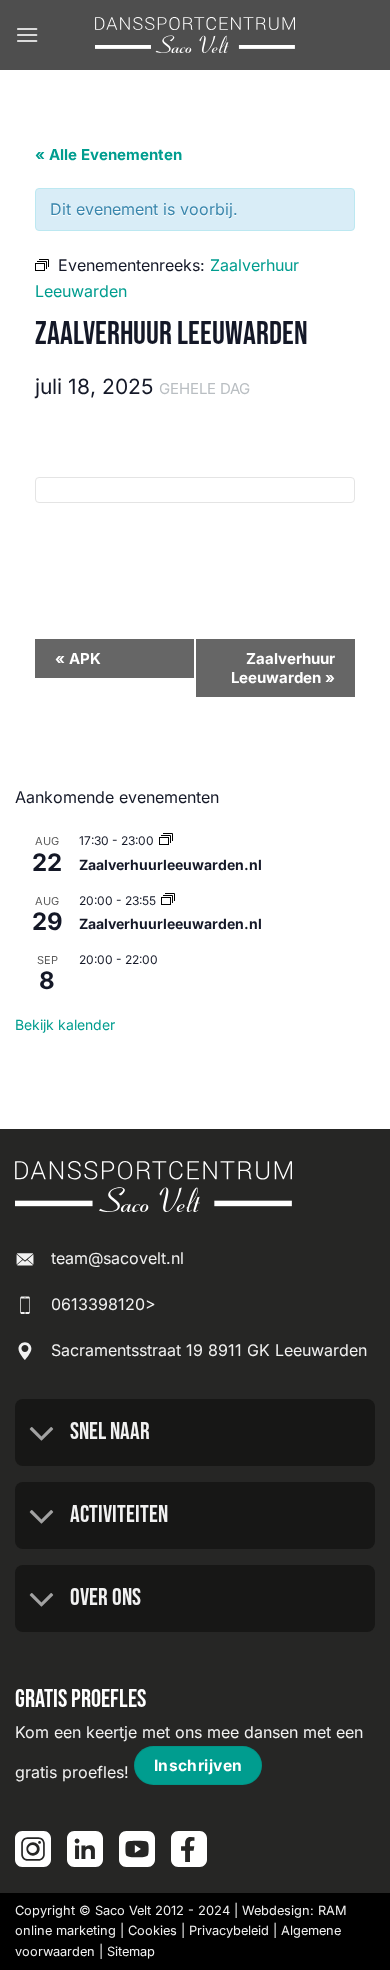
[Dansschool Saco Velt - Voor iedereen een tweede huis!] (195, 35)
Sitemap (131, 1951)
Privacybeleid (229, 1930)
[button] (27, 34)
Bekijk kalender (65, 1024)
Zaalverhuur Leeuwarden (283, 668)
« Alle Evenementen (108, 154)
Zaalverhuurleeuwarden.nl (170, 864)
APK (78, 658)
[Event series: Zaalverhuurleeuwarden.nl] (166, 840)
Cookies (152, 1930)
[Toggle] (42, 1435)
